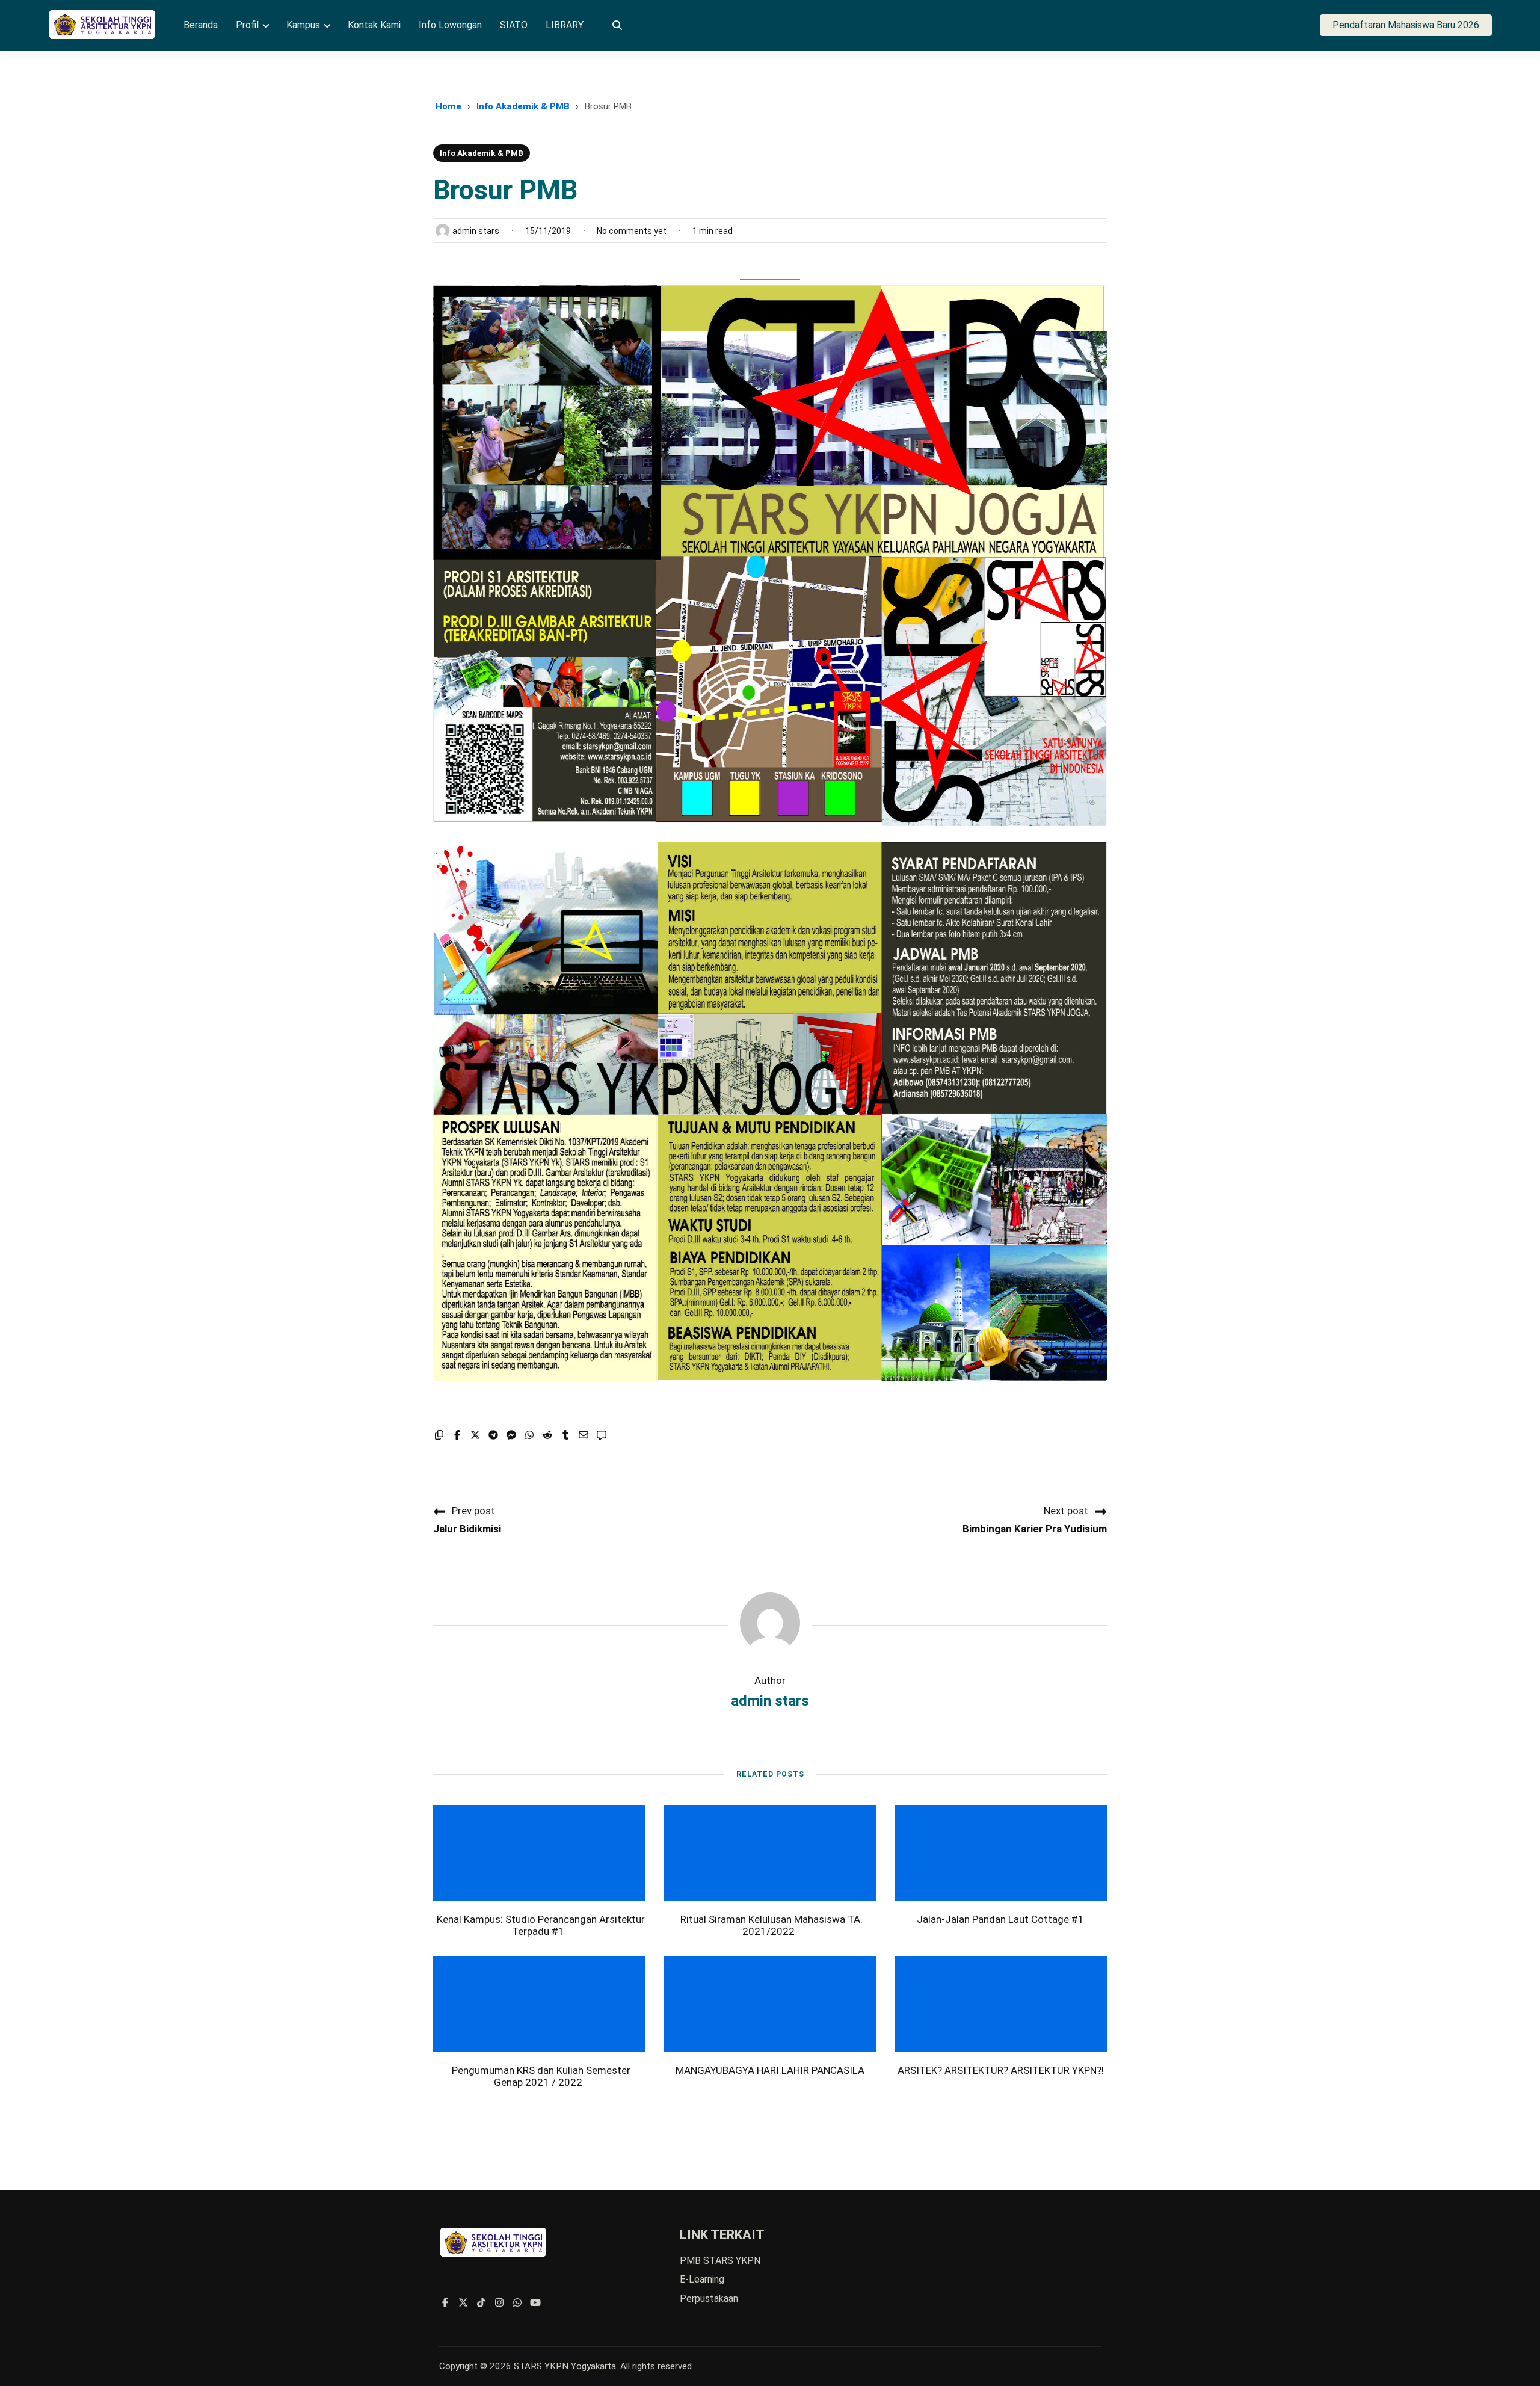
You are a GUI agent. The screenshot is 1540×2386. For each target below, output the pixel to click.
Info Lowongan (450, 26)
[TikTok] (481, 2303)
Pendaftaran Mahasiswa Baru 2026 (1406, 25)
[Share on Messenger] (511, 1435)
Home (448, 106)
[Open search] (617, 26)
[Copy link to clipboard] (439, 1435)
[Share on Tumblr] (565, 1435)
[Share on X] (475, 1435)
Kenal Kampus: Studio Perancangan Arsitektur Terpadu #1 (541, 1925)
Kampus (303, 26)
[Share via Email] (584, 1435)
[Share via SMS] (602, 1435)
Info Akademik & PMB (523, 106)
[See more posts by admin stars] (770, 1648)
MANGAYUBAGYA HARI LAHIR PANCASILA (770, 2070)
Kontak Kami (374, 26)
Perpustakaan (709, 2298)
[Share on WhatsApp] (529, 1435)
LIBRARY (565, 26)
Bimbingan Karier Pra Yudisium (1035, 1529)
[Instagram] (499, 2303)
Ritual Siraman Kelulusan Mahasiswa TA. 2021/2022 (772, 1925)
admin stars (770, 1701)
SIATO (514, 26)
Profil (247, 26)
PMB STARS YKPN (720, 2261)
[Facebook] (445, 2303)
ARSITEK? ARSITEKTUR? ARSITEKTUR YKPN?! (1001, 2070)
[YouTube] (535, 2303)
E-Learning (702, 2279)
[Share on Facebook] (457, 1435)
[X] (463, 2303)
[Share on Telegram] (493, 1435)
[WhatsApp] (517, 2303)
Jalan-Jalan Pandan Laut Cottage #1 (1000, 1919)
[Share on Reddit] (547, 1435)
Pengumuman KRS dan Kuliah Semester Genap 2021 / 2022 (541, 2076)
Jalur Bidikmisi (467, 1529)
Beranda (201, 26)
